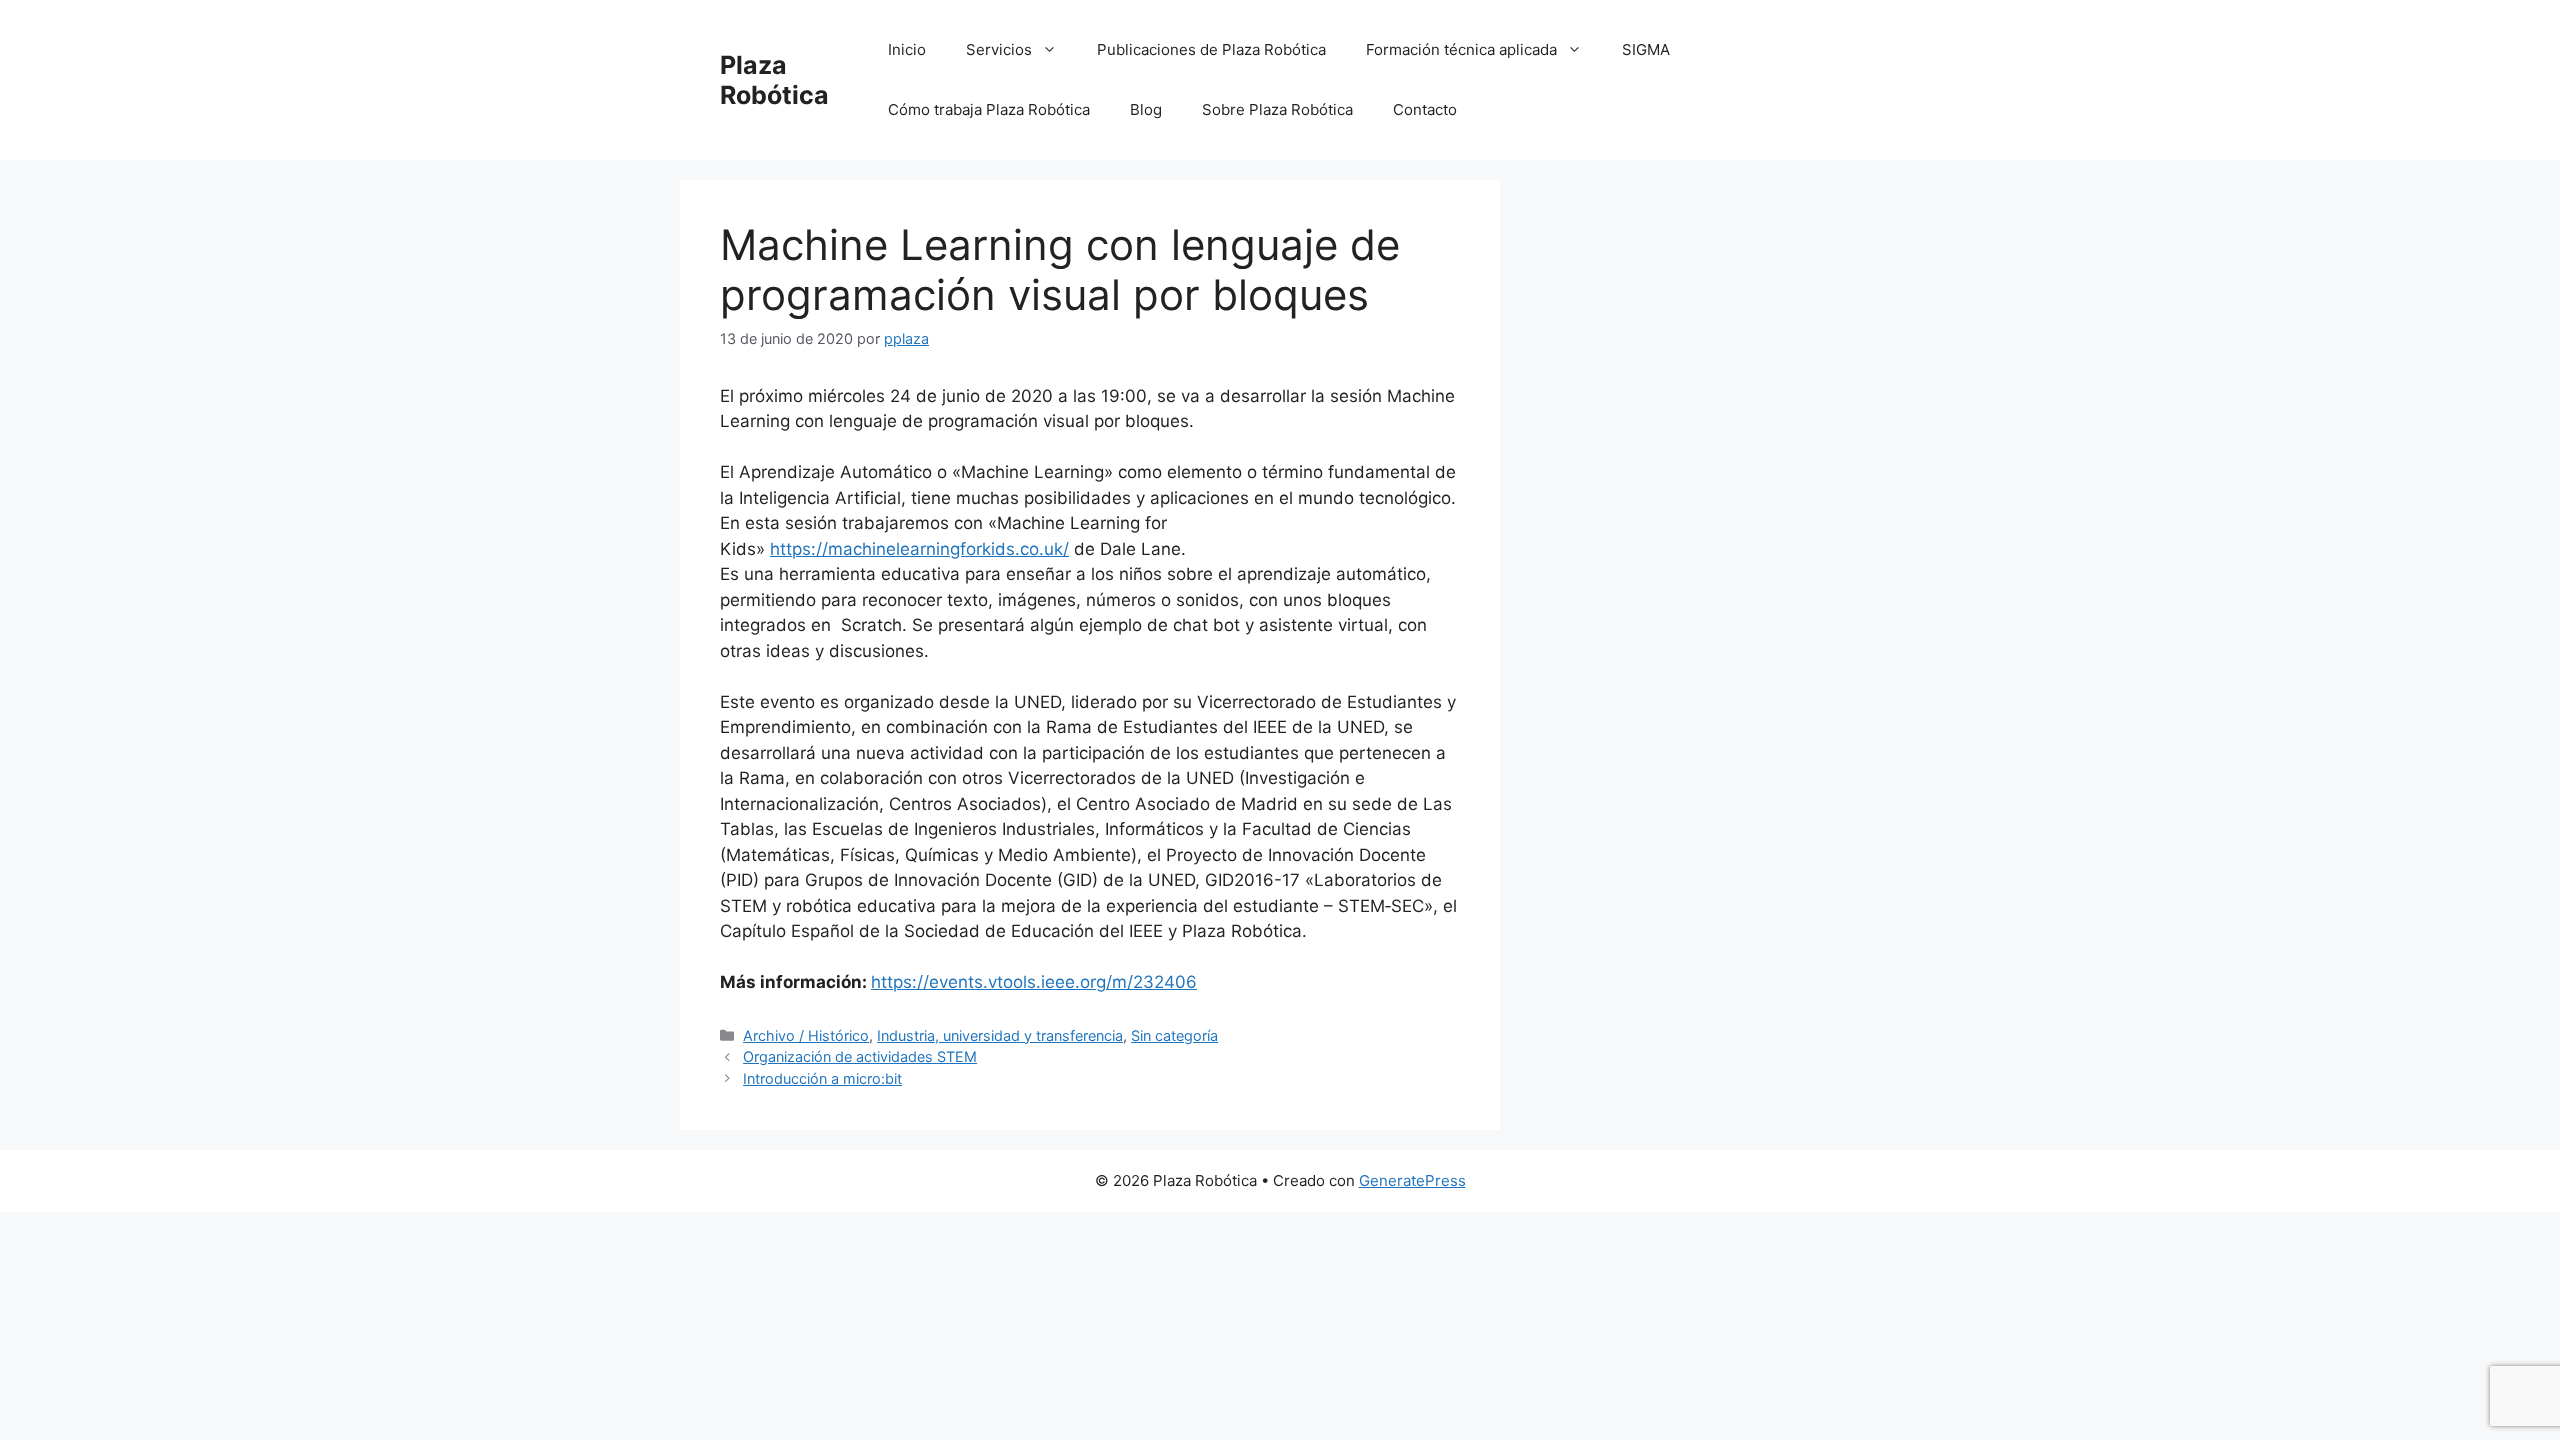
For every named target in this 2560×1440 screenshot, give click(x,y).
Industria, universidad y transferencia (1000, 1035)
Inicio (907, 49)
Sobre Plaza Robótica (1277, 109)
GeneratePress (1412, 1180)
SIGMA (1646, 49)
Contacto (1425, 109)
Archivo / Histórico (806, 1035)
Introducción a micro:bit (822, 1078)
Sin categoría (1174, 1035)
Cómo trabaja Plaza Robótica (989, 109)
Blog (1146, 109)
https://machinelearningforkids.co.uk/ (919, 549)
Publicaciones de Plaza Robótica (1211, 49)
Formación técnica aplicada (1461, 49)
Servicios (999, 49)
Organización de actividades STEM (860, 1056)
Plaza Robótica (774, 80)
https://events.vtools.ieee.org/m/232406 (1034, 982)
